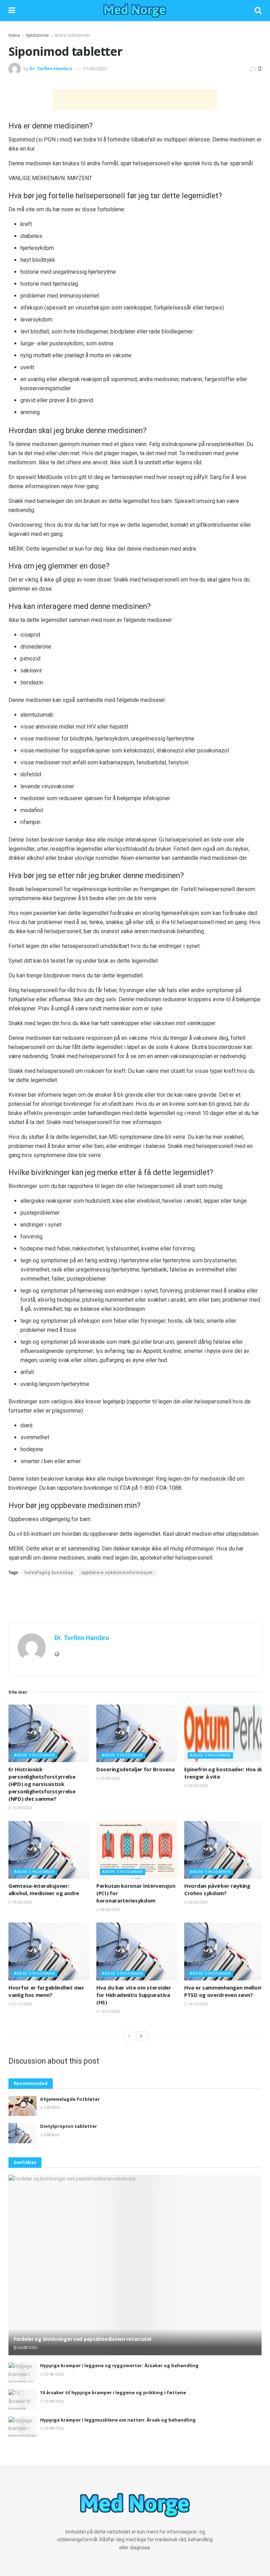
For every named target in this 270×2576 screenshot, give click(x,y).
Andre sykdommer (72, 35)
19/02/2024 (22, 1902)
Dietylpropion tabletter (69, 2126)
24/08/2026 (53, 2428)
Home (14, 35)
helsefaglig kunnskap (49, 1573)
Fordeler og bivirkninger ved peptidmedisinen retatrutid (82, 2339)
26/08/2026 (27, 2348)
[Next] (141, 2036)
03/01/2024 (198, 1902)
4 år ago (52, 2108)
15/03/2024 (22, 1808)
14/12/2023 (198, 2004)
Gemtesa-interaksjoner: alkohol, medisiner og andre (44, 1889)
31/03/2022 (95, 69)
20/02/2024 (198, 1786)
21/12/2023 (22, 2004)
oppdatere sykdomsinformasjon (117, 1573)
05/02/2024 (110, 1910)
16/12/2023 (110, 2011)
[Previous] (129, 2036)
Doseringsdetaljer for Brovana (135, 1769)
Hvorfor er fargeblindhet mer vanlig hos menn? (46, 1991)
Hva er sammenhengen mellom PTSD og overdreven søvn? (223, 1991)
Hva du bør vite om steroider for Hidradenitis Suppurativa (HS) (134, 1995)
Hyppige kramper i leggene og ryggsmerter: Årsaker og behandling (119, 2365)
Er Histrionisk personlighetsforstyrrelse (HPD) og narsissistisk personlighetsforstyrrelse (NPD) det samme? (42, 1784)
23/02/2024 (110, 1778)
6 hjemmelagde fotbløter (70, 2099)
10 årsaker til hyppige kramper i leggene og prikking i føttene (113, 2392)
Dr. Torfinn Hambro (51, 69)
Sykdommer (37, 35)
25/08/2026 (53, 2374)
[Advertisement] (135, 100)
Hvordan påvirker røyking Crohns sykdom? (217, 1889)
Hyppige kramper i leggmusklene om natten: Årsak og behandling (118, 2420)
